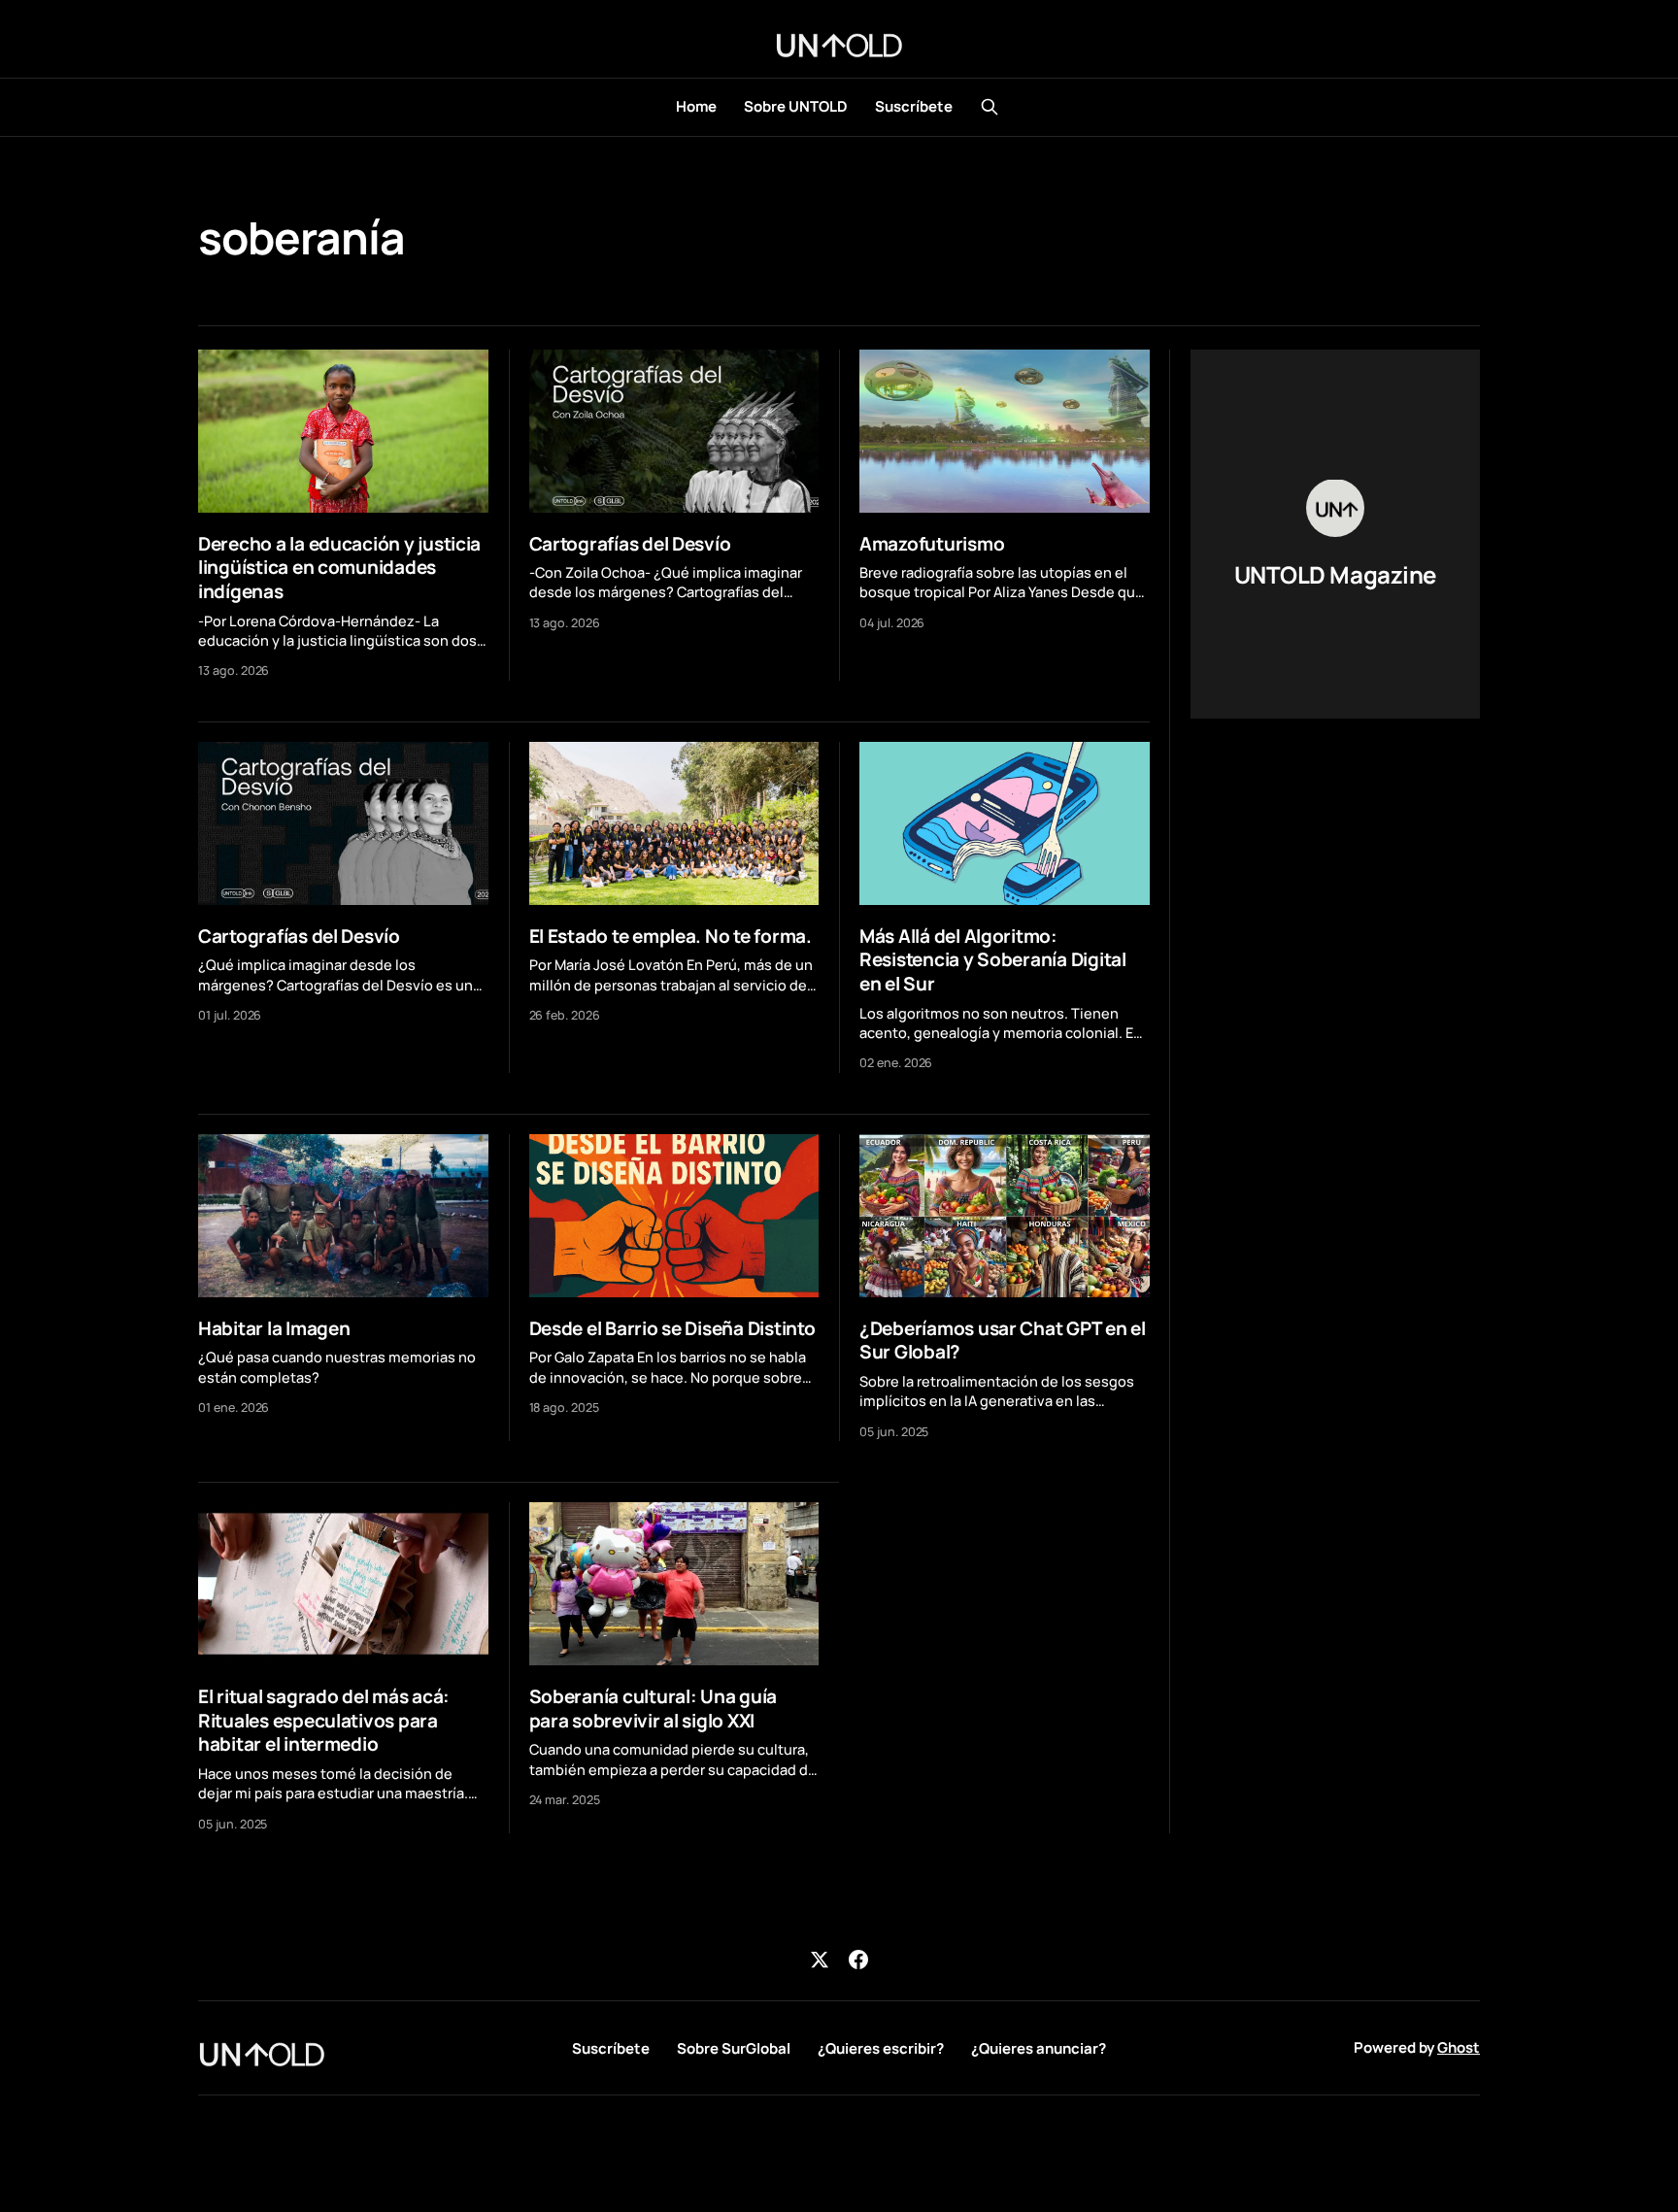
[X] (820, 1960)
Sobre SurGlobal (734, 2048)
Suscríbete (914, 106)
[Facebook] (858, 1960)
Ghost (1459, 2047)
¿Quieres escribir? (881, 2048)
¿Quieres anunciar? (1039, 2048)
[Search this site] (990, 107)
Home (696, 106)
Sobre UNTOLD (796, 106)
